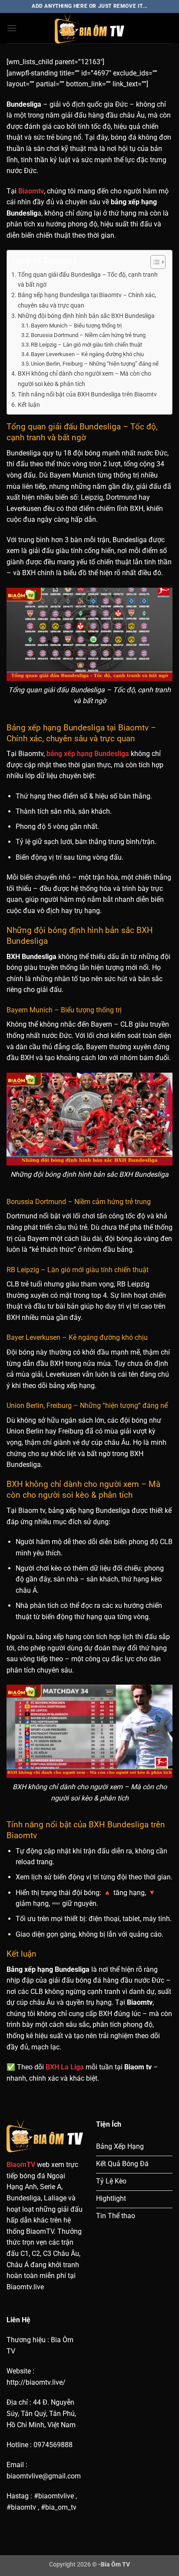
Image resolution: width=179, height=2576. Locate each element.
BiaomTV (21, 2165)
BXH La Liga (65, 2067)
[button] (12, 28)
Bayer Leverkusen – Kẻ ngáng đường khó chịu (87, 354)
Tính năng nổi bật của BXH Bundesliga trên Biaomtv (87, 394)
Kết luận (29, 405)
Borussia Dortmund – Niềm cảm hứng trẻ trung (88, 335)
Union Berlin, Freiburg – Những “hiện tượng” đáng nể (95, 364)
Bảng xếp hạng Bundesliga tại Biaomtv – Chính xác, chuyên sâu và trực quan (87, 300)
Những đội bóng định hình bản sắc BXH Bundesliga (86, 316)
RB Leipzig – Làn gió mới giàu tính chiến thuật (86, 345)
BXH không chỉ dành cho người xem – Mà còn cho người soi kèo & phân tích (85, 379)
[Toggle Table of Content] (154, 262)
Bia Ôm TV (115, 2565)
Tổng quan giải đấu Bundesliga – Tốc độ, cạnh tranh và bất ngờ (88, 280)
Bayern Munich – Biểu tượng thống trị (76, 326)
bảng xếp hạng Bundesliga (88, 754)
